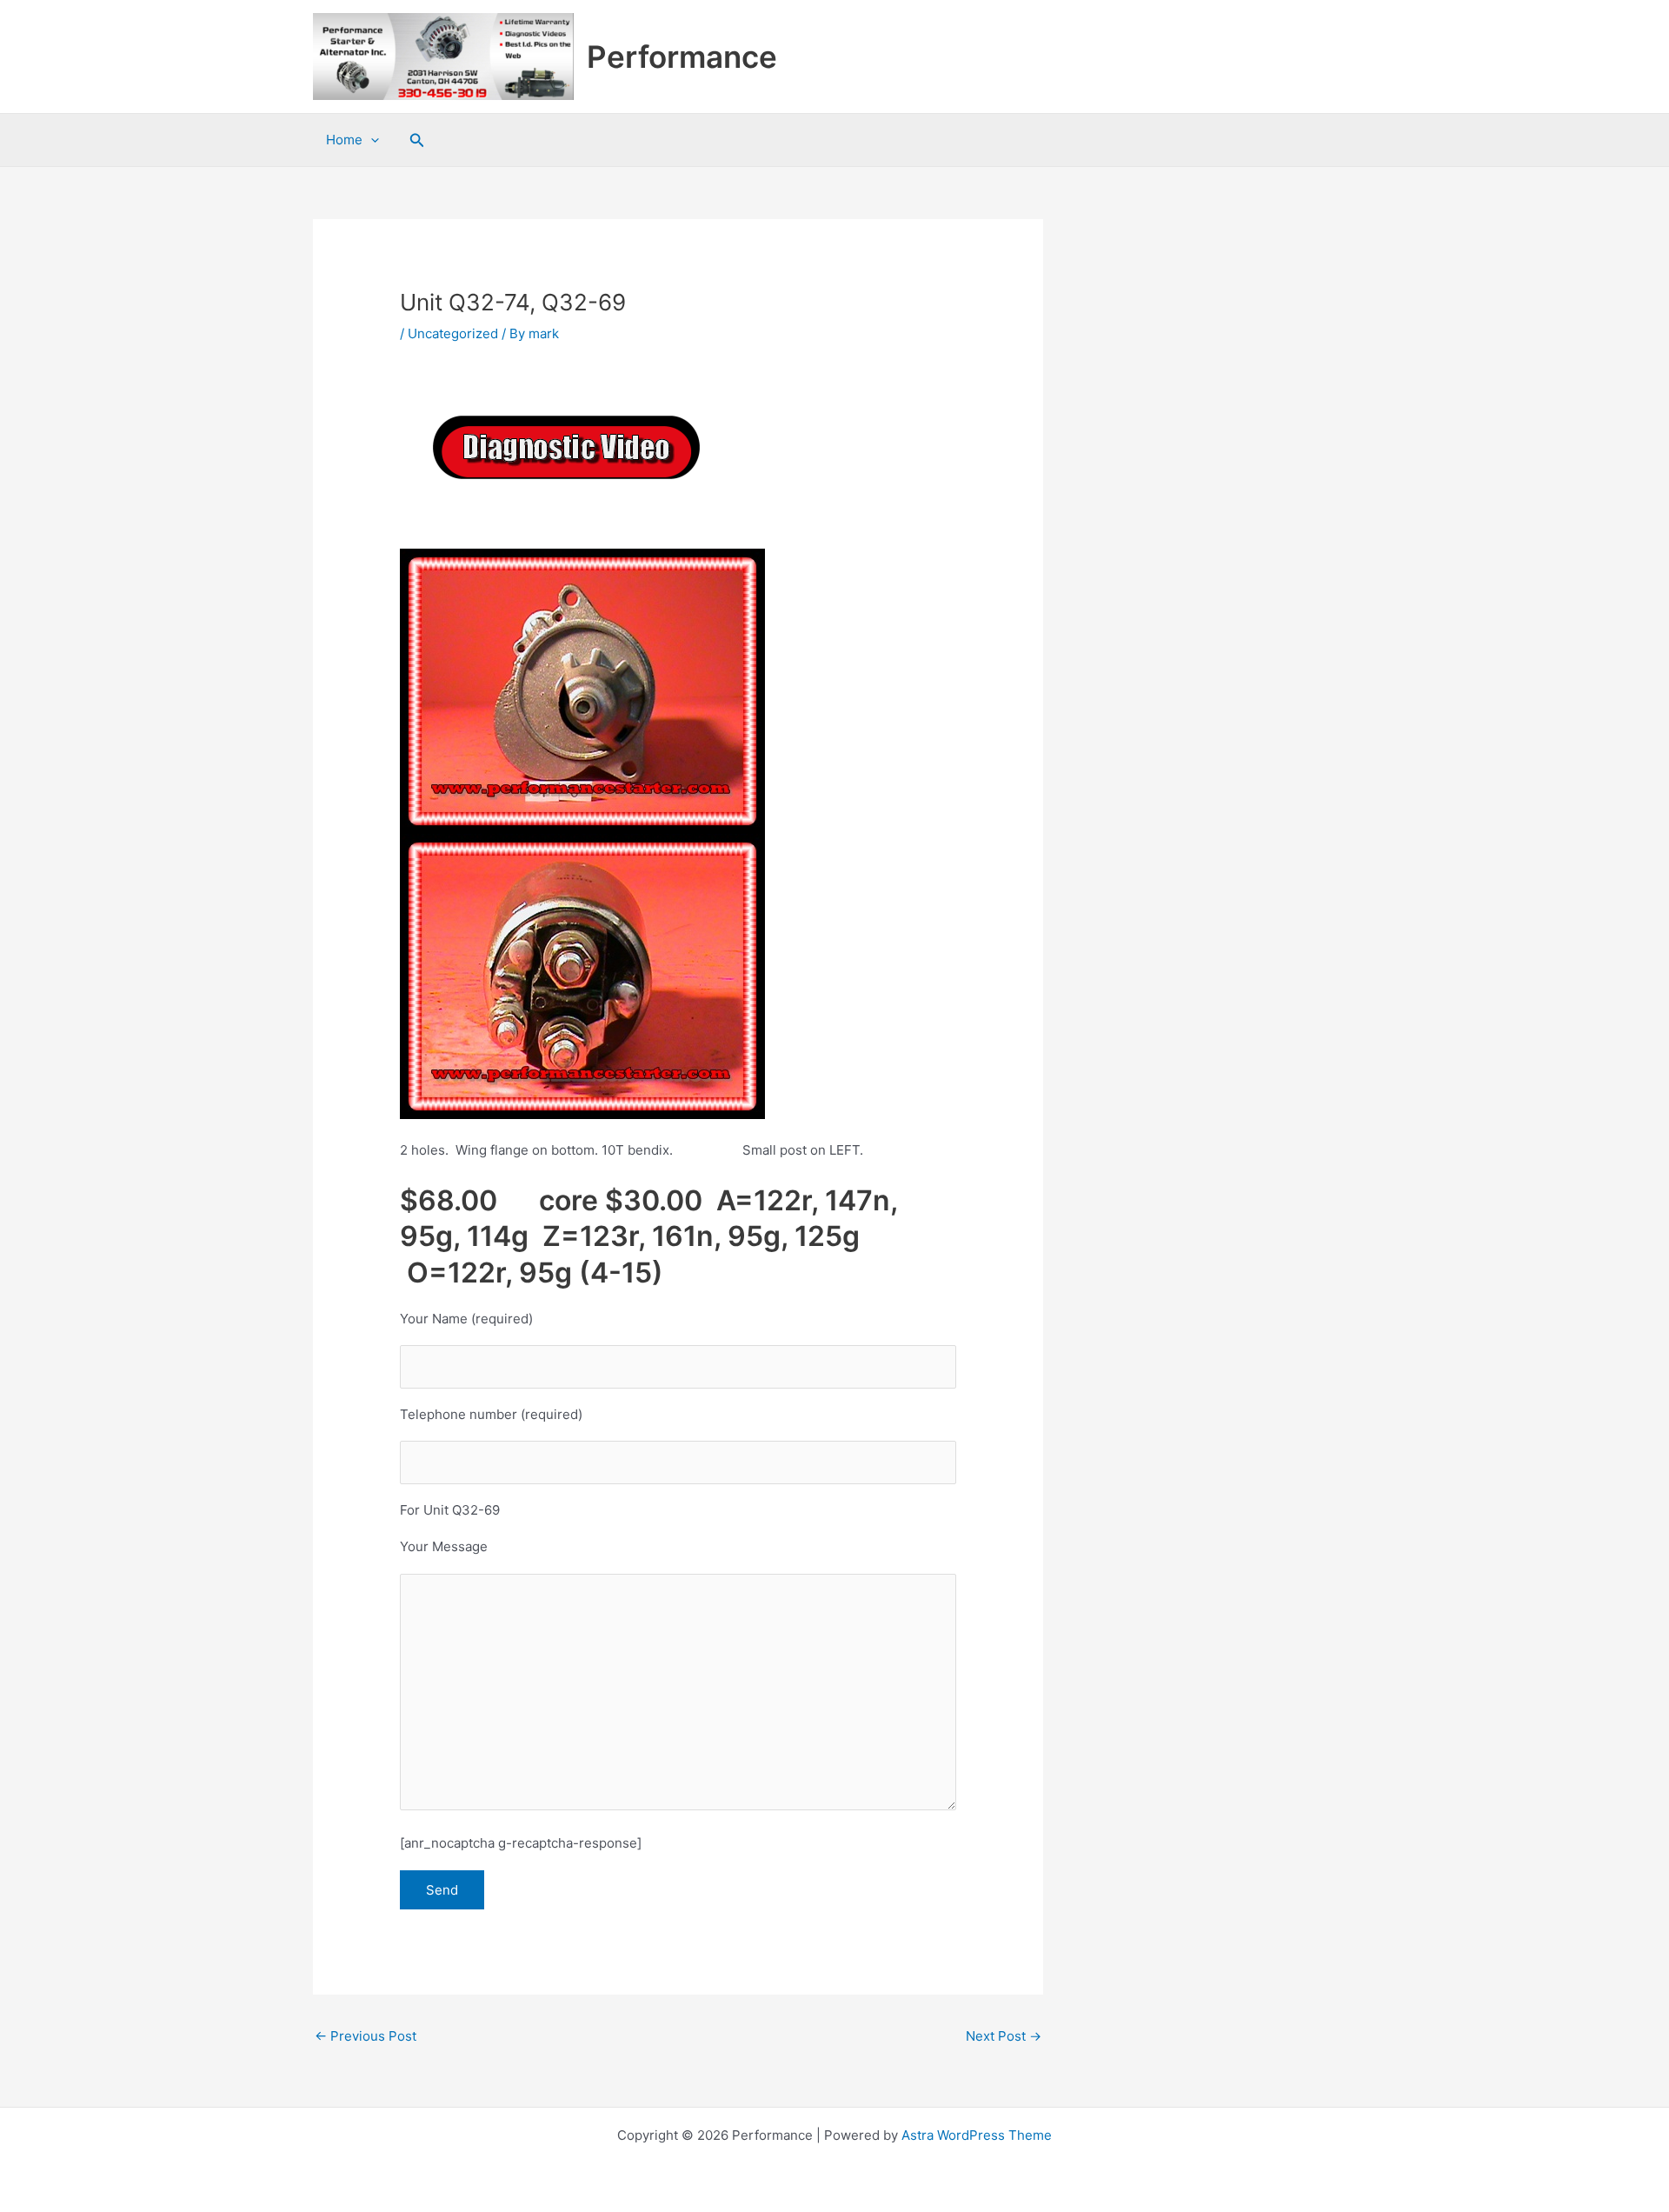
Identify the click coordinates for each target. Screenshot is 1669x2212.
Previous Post (366, 2036)
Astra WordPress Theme (977, 2135)
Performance (682, 57)
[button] (417, 140)
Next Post (1004, 2036)
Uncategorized (453, 333)
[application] (371, 140)
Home (344, 140)
